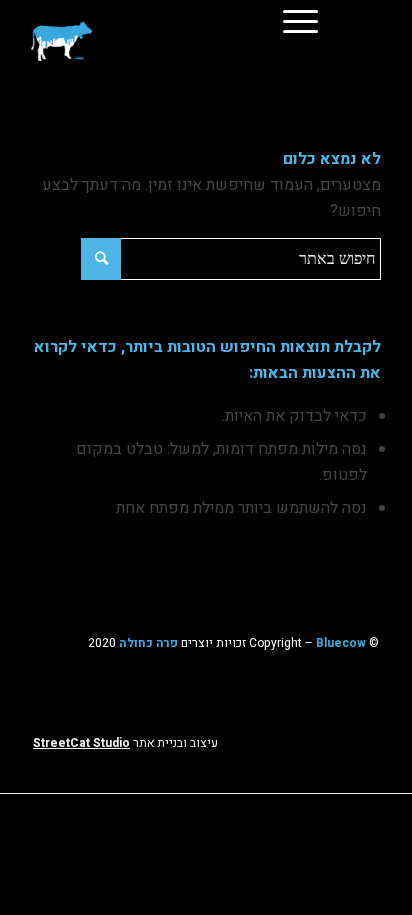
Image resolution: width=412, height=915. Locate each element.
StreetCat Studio (81, 743)
